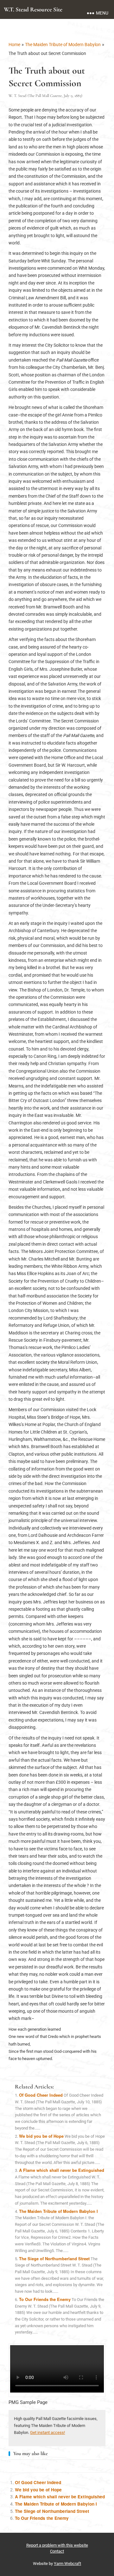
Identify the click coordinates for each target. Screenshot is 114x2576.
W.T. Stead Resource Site (33, 9)
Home (14, 45)
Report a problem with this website (57, 2545)
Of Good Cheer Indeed (41, 2095)
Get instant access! (47, 2432)
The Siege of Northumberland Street (54, 2258)
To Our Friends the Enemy (45, 2299)
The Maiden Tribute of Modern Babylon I (58, 2211)
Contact (57, 2551)
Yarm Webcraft (67, 2564)
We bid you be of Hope (41, 2136)
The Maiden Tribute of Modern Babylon (63, 45)
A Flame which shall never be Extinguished (62, 2170)
